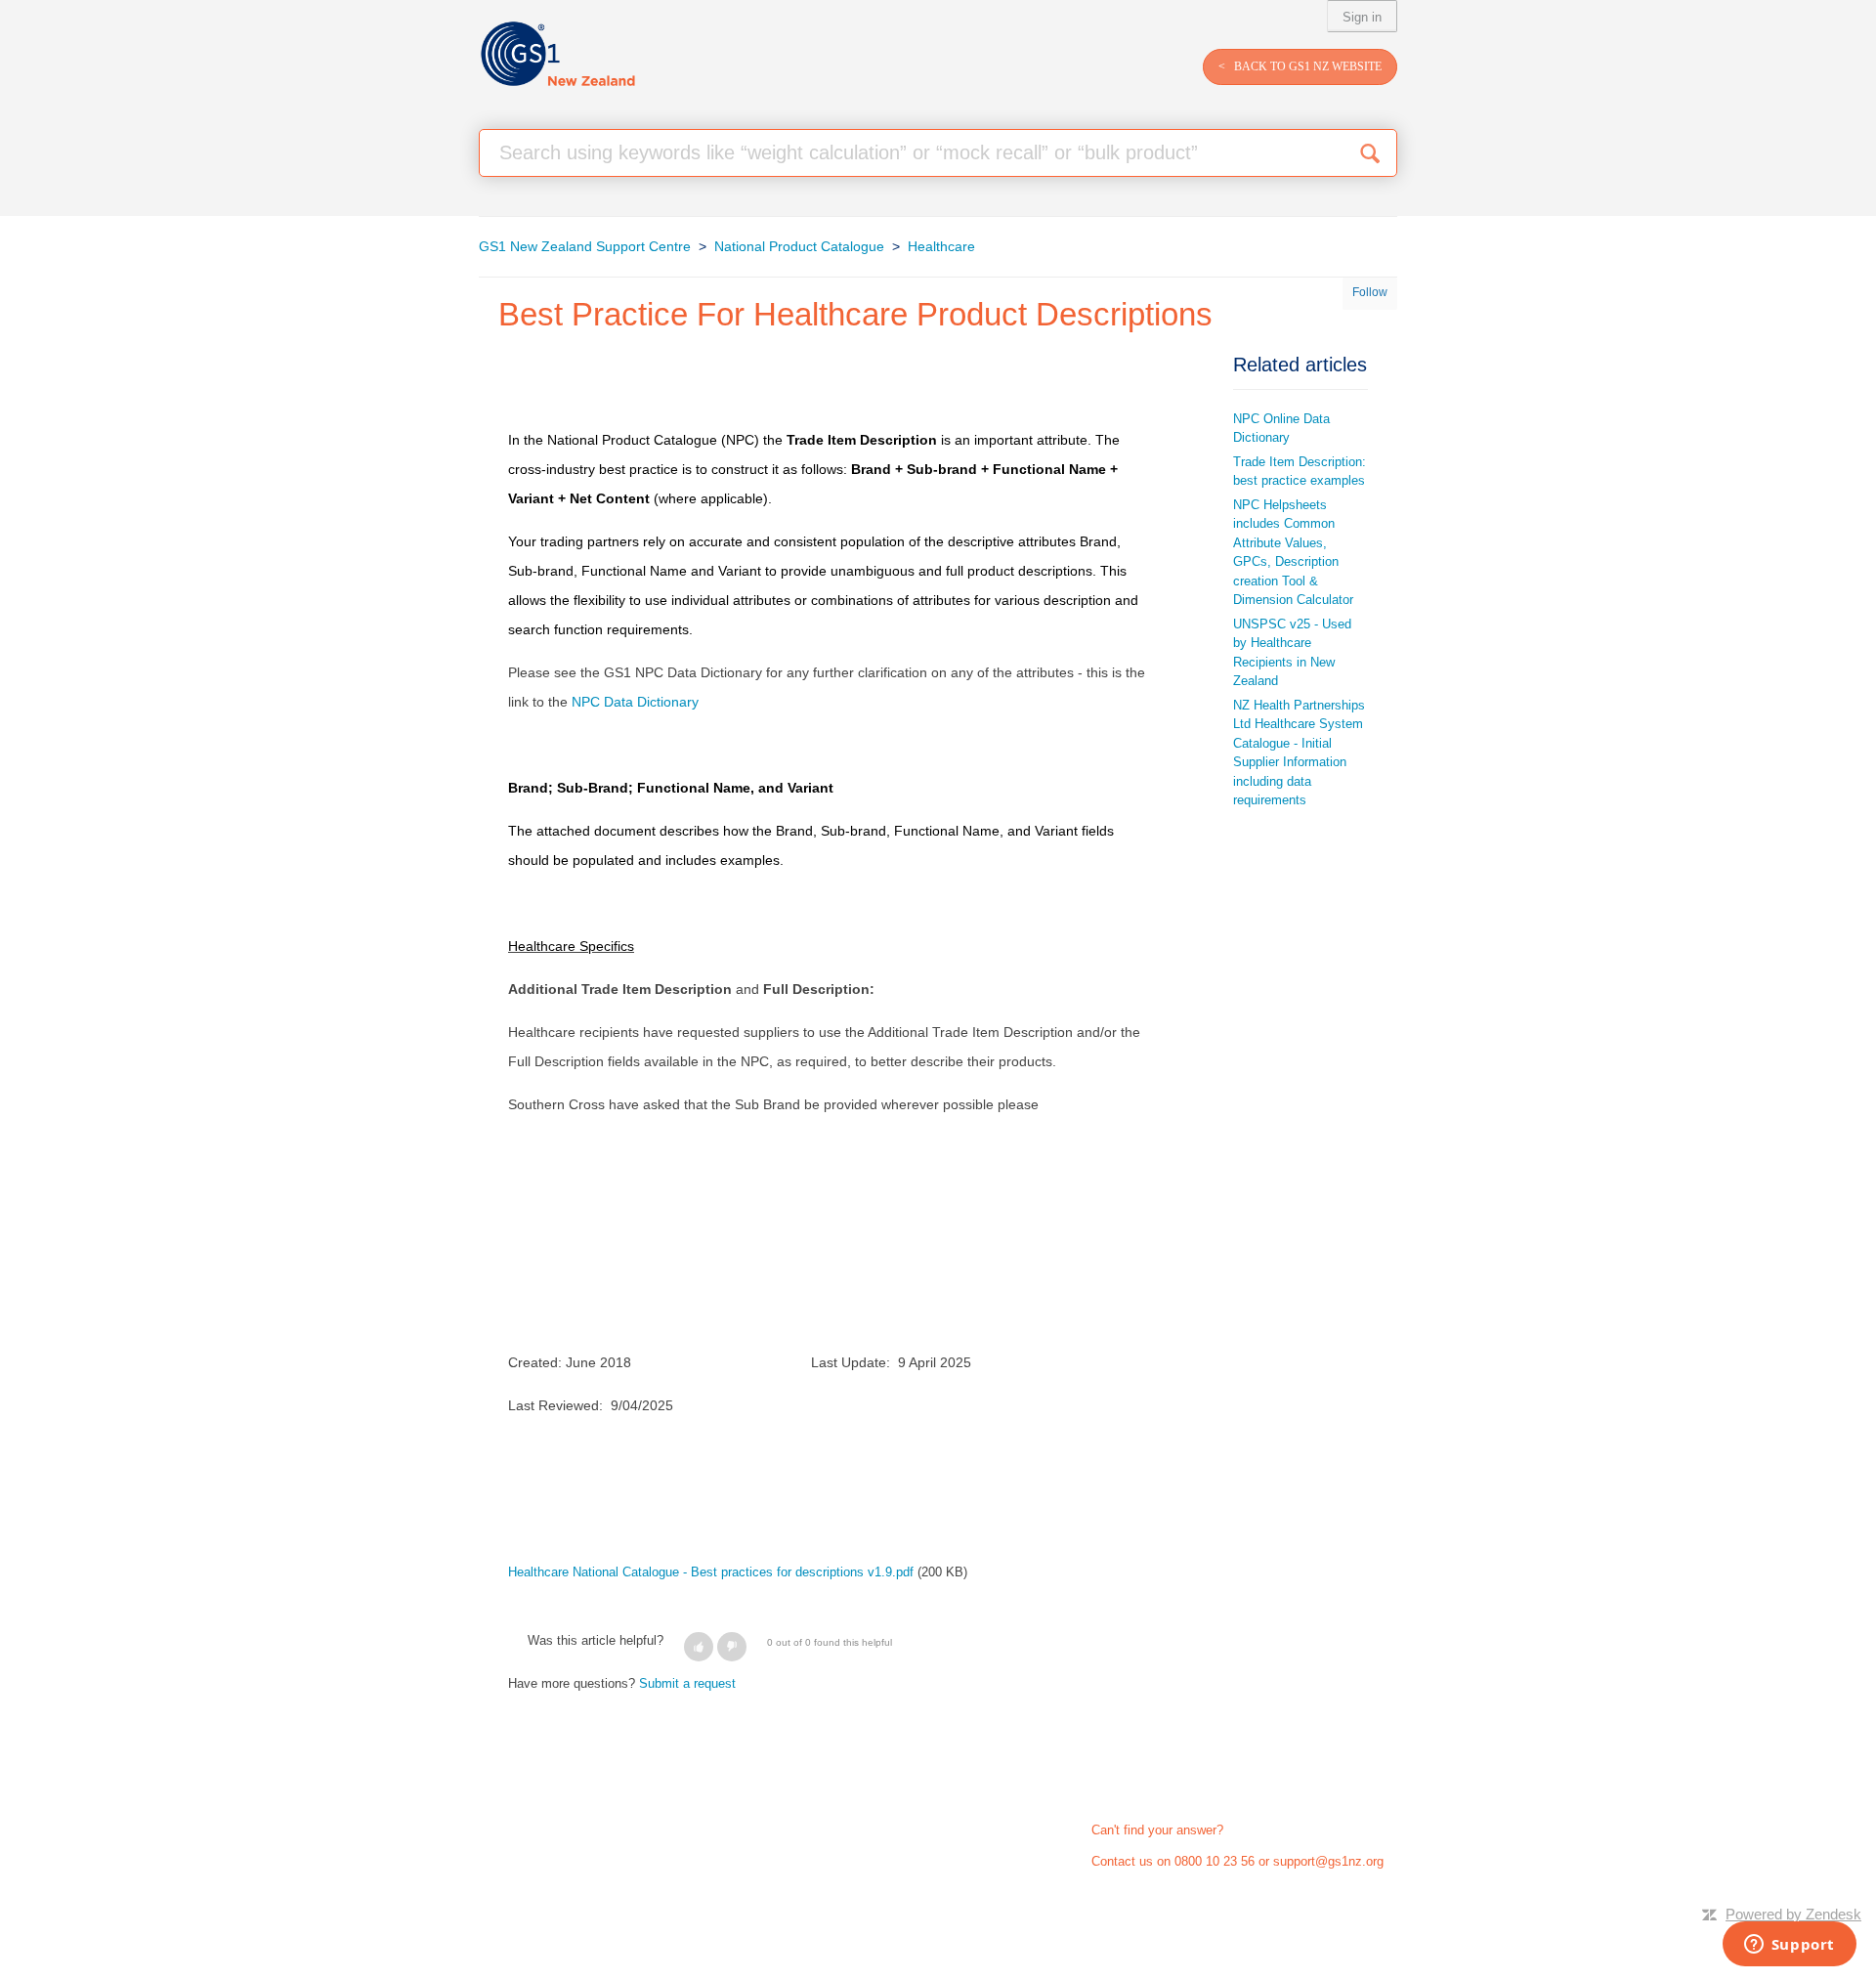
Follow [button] (1370, 292)
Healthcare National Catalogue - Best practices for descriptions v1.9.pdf (711, 1572)
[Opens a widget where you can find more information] (1789, 1946)
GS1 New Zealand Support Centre (585, 246)
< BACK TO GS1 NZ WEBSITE (1300, 66)
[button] (699, 1647)
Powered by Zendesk (1793, 1914)
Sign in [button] (1362, 17)
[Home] (557, 54)
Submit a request (687, 1683)
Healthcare (941, 246)
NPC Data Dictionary (635, 702)
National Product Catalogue (799, 246)
